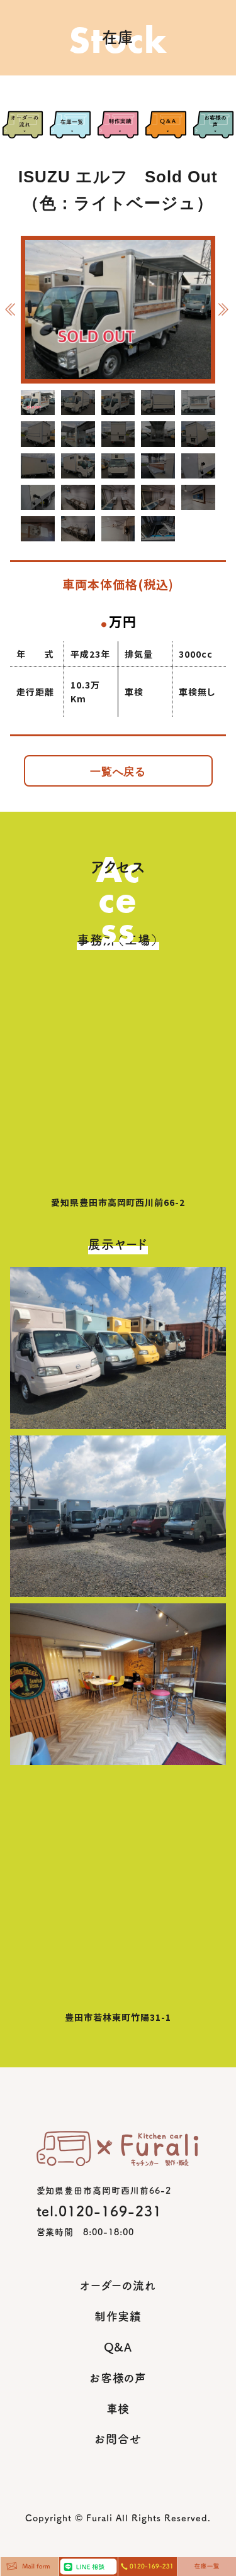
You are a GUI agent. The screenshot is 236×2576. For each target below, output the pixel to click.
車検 (118, 2409)
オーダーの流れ (118, 2286)
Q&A (118, 2347)
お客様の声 (118, 2378)
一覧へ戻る (118, 772)
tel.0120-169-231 (99, 2211)
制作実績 (118, 2316)
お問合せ (118, 2439)
